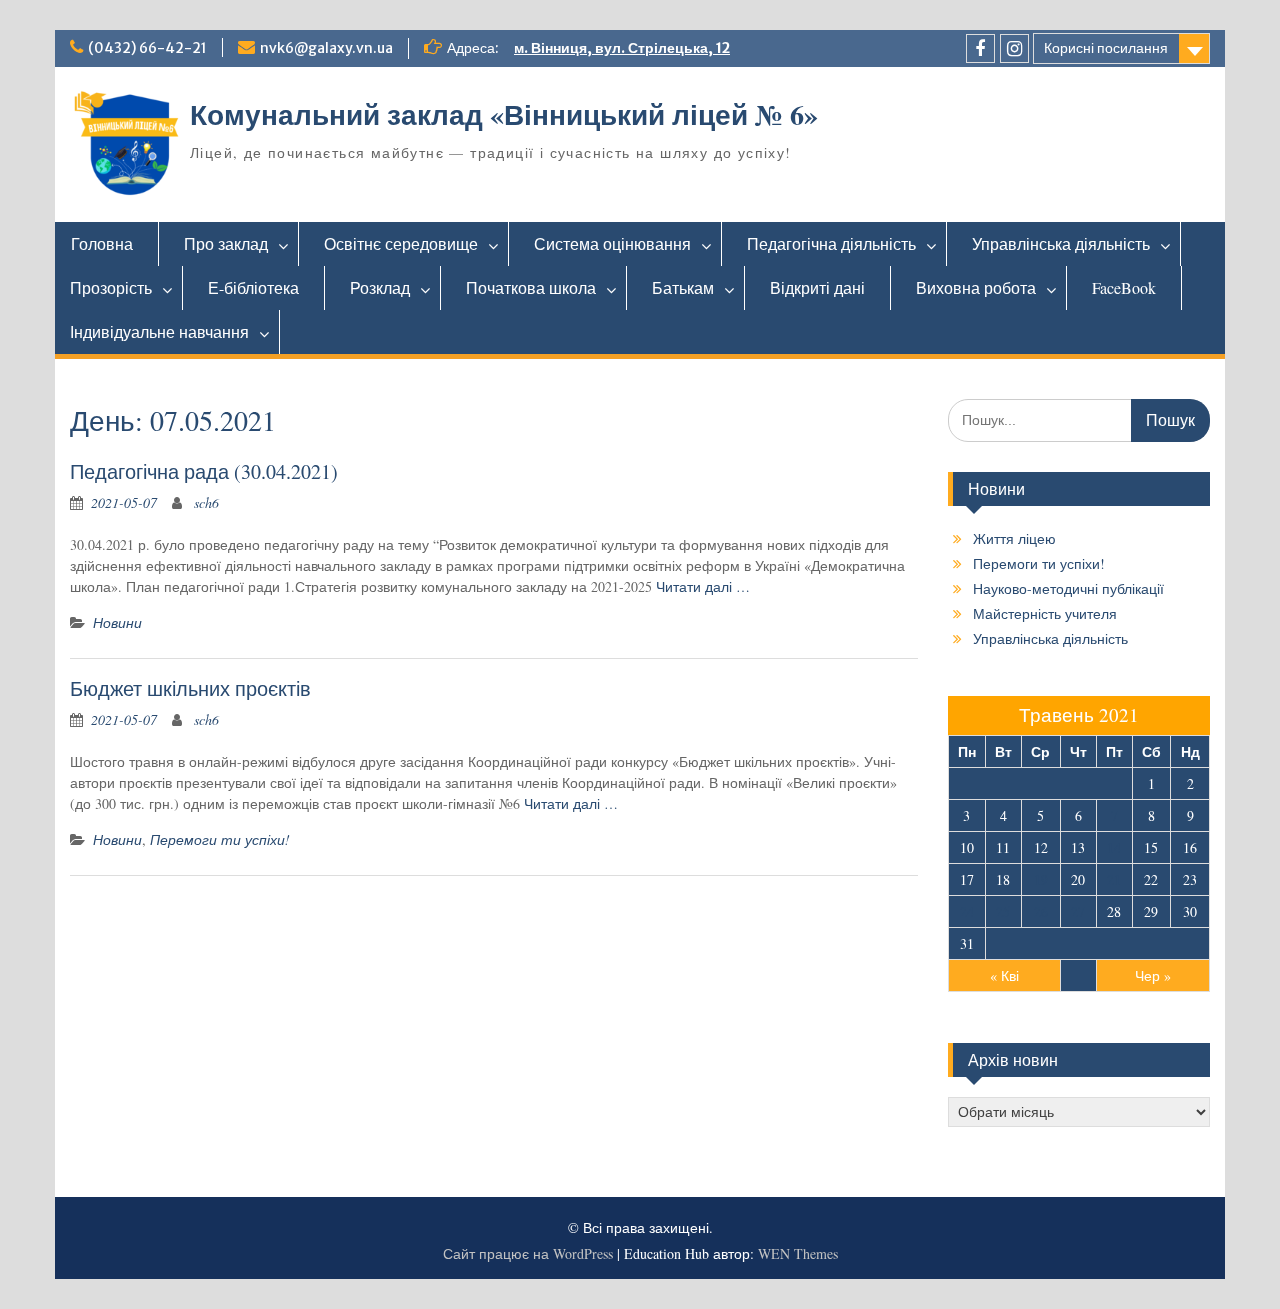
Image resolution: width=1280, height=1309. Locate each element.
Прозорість (111, 287)
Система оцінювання (612, 243)
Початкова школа (531, 287)
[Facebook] (980, 48)
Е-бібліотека (253, 287)
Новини (117, 622)
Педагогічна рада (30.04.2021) (204, 471)
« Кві (1004, 975)
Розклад (380, 287)
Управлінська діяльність (1061, 243)
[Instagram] (1014, 48)
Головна (102, 243)
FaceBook (1124, 287)
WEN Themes (798, 1253)
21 (1114, 879)
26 (1041, 911)
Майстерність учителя (1045, 613)
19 (1041, 879)
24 (967, 911)
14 (1114, 847)
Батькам (683, 287)
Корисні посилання (1106, 48)
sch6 (206, 502)
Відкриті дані (817, 287)
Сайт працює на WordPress (528, 1253)
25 (1003, 911)
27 (1078, 911)
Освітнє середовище (401, 243)
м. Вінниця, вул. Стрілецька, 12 (622, 48)
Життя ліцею (1014, 538)
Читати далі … (703, 586)
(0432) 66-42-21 (147, 48)
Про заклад (226, 243)
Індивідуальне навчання (159, 331)
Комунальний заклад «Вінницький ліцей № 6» (504, 114)
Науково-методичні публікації (1068, 588)
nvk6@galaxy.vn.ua (326, 48)
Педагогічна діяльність (831, 243)
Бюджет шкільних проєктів (190, 688)
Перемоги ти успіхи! (220, 839)
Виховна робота (976, 287)
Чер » (1153, 975)
